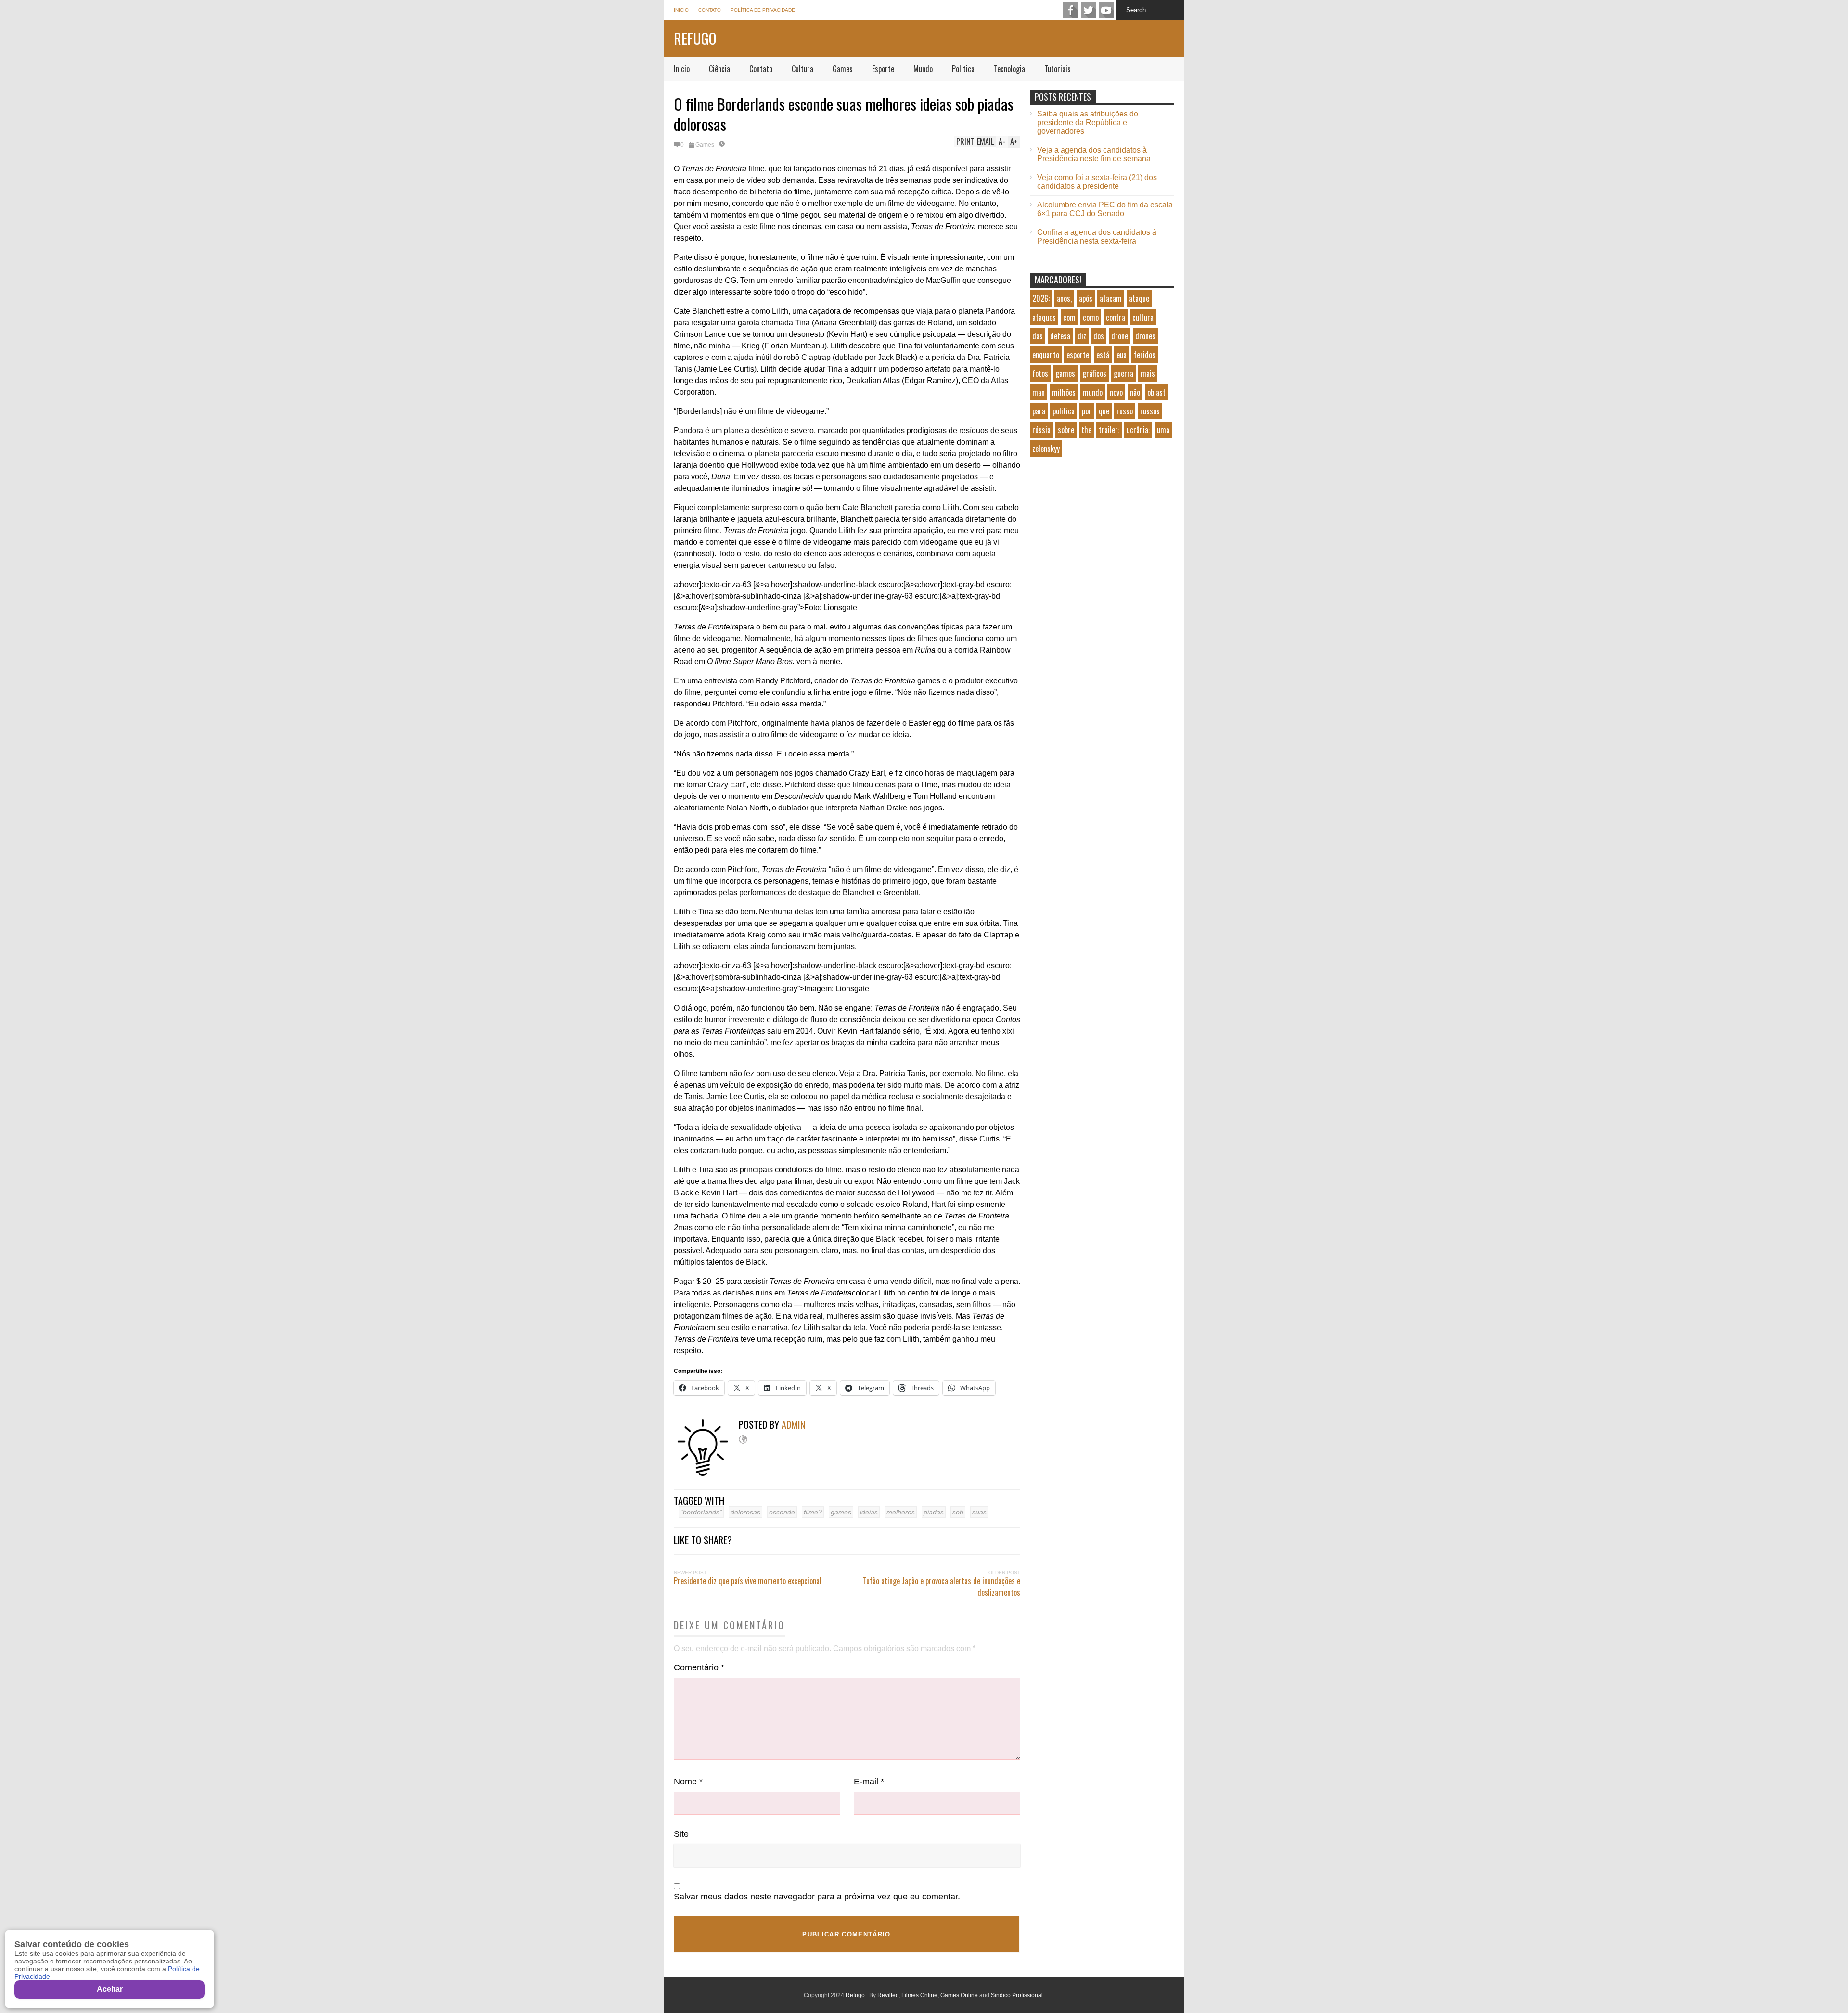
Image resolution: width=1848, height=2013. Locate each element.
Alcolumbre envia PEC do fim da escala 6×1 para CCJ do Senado (1105, 209)
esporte (1078, 355)
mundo (1093, 392)
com (1069, 317)
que (1104, 411)
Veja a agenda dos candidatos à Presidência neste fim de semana (1094, 154)
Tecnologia (1009, 69)
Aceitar (110, 1989)
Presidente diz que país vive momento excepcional (748, 1581)
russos (1150, 411)
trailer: (1109, 430)
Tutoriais (1058, 69)
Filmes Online (919, 1995)
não (1135, 392)
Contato (710, 10)
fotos (1040, 373)
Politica (963, 69)
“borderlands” (701, 1512)
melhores (901, 1512)
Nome (688, 1782)
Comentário (699, 1667)
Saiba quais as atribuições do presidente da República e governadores (1088, 122)
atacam (1111, 298)
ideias (869, 1512)
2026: (1041, 298)
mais (1148, 373)
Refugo (695, 38)
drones (1145, 336)
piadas (934, 1512)
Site (681, 1834)
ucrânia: (1138, 430)
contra (1116, 317)
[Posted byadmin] (706, 1474)
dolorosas (745, 1512)
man (1039, 392)
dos (1099, 336)
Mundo (923, 69)
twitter (1089, 10)
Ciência (719, 69)
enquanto (1046, 355)
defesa (1060, 336)
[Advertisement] (1102, 546)
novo (1116, 392)
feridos (1145, 355)
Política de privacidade (763, 10)
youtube (1106, 10)
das (1038, 336)
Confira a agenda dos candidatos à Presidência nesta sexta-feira (1097, 237)
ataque (1139, 298)
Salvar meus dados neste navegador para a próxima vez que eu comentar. (817, 1897)
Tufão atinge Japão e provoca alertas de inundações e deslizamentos (942, 1587)
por (1087, 411)
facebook (1071, 10)
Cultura (802, 69)
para (1039, 411)
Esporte (883, 69)
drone (1120, 336)
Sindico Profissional (1017, 1995)
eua (1122, 355)
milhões (1064, 392)
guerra (1123, 373)
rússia (1041, 430)
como (1091, 317)
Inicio (681, 10)
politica (1064, 411)
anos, (1064, 298)
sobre (1066, 430)
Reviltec (888, 1995)
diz (1082, 336)
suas (979, 1512)
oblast (1156, 392)
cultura (1143, 317)
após (1086, 298)
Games (843, 69)
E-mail (869, 1782)
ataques (1044, 317)
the (1086, 430)
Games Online (959, 1995)
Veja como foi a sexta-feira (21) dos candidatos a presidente (1097, 182)
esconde (782, 1512)
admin (793, 1424)
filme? (813, 1512)
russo (1125, 411)
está (1103, 355)
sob (958, 1512)
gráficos (1094, 373)
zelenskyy (1046, 449)
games (841, 1512)
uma (1163, 430)
